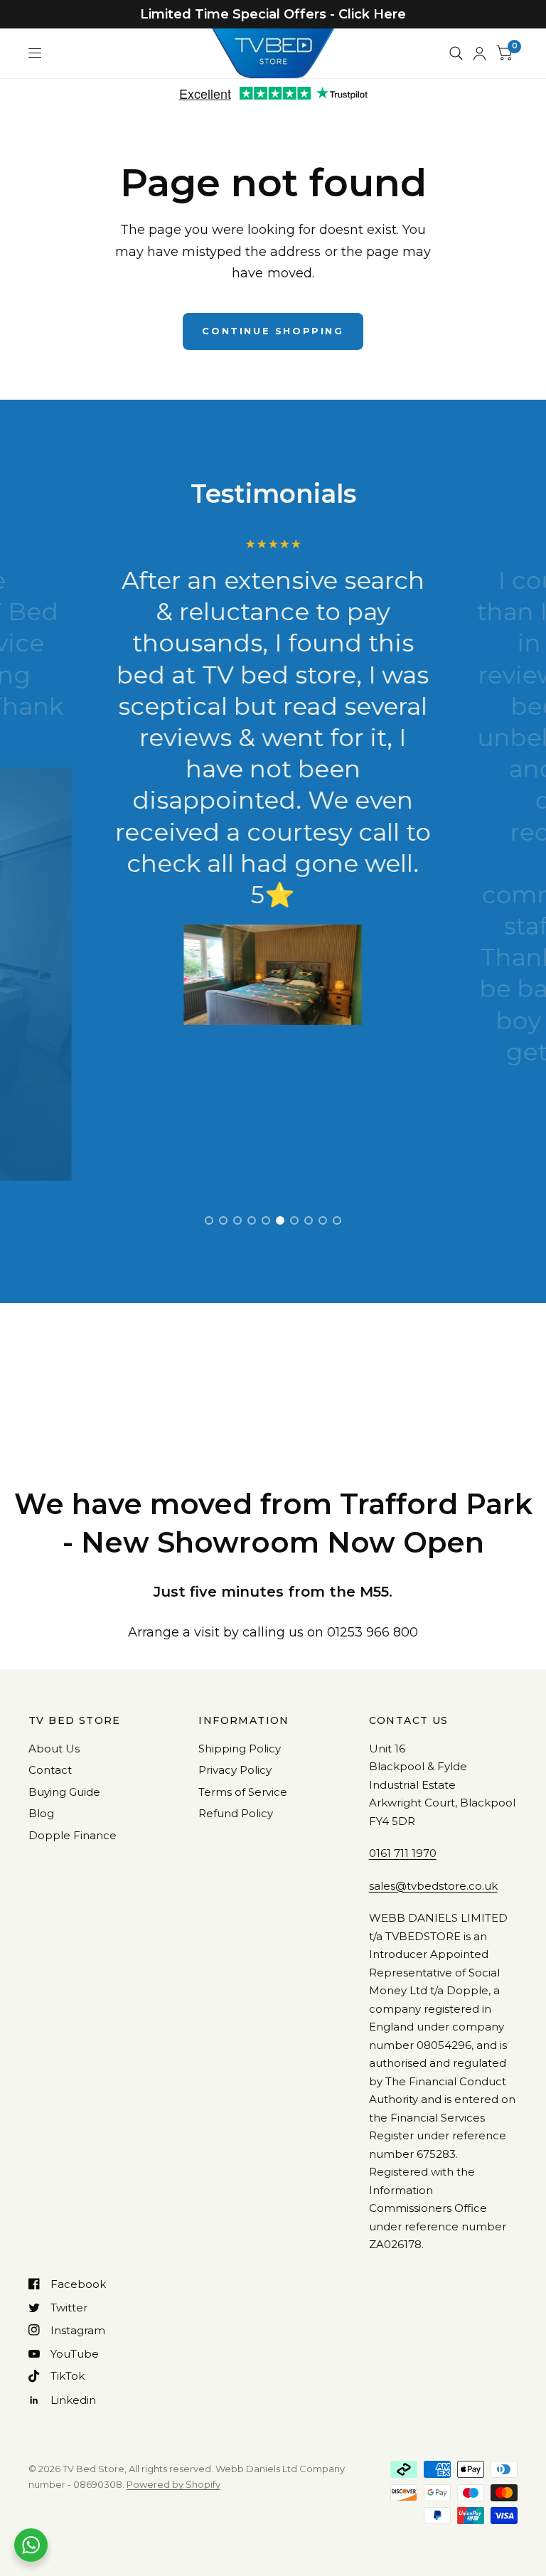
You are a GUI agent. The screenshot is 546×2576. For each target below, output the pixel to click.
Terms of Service (243, 1792)
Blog (41, 1813)
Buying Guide (64, 1792)
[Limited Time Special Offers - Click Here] (273, 14)
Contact (50, 1770)
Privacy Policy (235, 1770)
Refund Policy (236, 1813)
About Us (54, 1749)
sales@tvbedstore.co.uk (433, 1886)
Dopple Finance (73, 1835)
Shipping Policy (240, 1749)
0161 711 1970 (403, 1853)
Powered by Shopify (173, 2484)
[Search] (456, 53)
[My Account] (480, 53)
